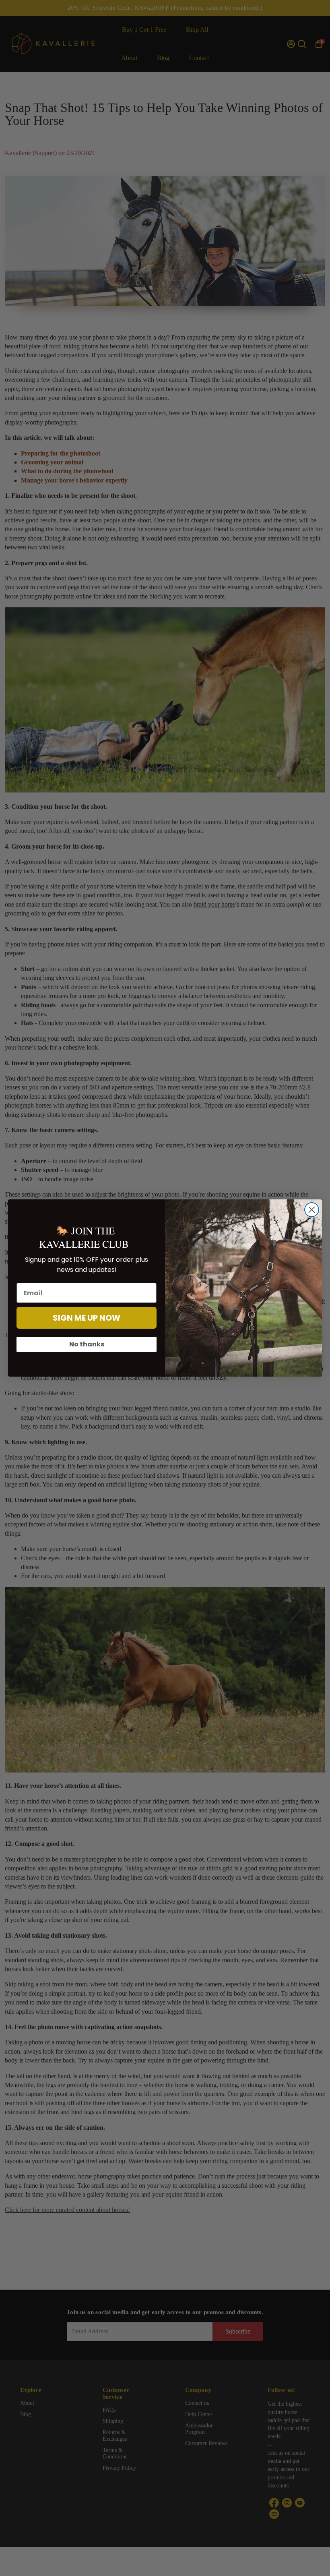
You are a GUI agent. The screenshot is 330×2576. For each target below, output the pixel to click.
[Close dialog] (312, 1210)
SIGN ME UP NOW (87, 1318)
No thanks (87, 1344)
